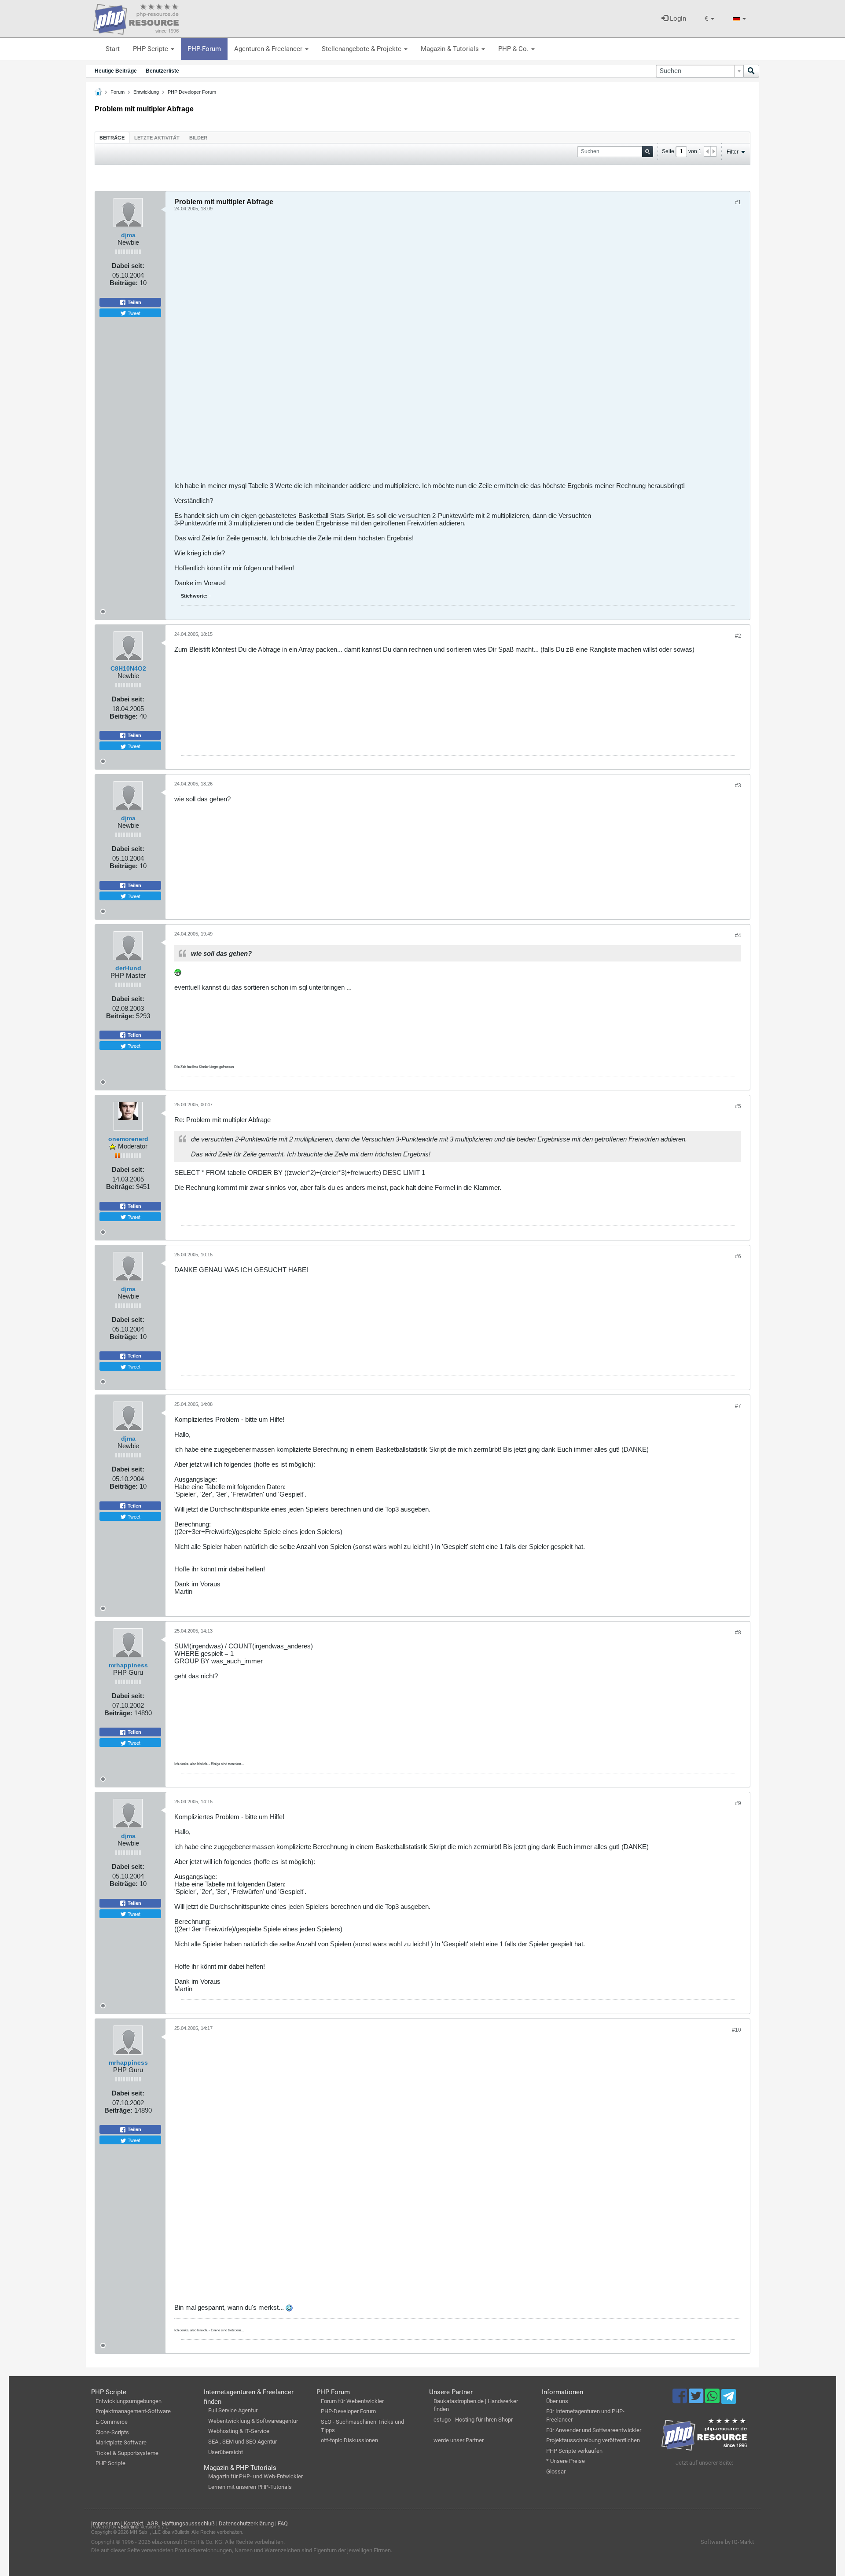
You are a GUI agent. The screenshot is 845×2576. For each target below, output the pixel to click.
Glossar (556, 2471)
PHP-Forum (204, 49)
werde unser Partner (459, 2440)
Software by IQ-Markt (727, 2542)
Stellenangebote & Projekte (362, 49)
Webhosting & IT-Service (239, 2431)
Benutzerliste (162, 71)
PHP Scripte (151, 49)
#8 (738, 1633)
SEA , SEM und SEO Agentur (242, 2442)
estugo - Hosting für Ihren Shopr (473, 2420)
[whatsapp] (713, 2400)
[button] (709, 19)
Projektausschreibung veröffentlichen (593, 2440)
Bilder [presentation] (198, 138)
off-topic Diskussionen (349, 2440)
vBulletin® (129, 2527)
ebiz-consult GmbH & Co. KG (187, 2542)
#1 (738, 202)
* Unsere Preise (566, 2461)
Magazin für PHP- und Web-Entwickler (255, 2476)
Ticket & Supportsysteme (127, 2453)
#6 (738, 1256)
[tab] (112, 138)
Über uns (557, 2401)
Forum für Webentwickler (352, 2401)
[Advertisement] (438, 350)
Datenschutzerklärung (246, 2523)
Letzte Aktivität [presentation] (157, 138)
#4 (738, 936)
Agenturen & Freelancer (269, 49)
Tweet (133, 313)
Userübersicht (226, 2452)
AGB (152, 2523)
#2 (738, 636)
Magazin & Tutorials (451, 49)
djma (128, 235)
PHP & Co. (514, 49)
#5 (738, 1106)
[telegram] (729, 2399)
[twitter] (697, 2400)
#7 (738, 1406)
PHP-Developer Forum (348, 2411)
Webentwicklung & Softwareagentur (253, 2421)
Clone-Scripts (112, 2432)
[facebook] (681, 2400)
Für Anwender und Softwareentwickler (594, 2430)
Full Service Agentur (233, 2410)
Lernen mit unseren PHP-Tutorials (250, 2487)
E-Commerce (112, 2422)
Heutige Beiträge (116, 71)
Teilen (134, 302)
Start (113, 49)
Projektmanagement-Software (133, 2411)
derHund (128, 968)
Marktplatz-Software (121, 2442)
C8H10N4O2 (128, 668)
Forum (118, 92)
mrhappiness (128, 1665)
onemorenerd (128, 1139)
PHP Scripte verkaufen (574, 2451)
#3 (738, 785)
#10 (737, 2030)
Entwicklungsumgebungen (129, 2401)
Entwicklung (146, 92)
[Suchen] (751, 71)
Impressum (105, 2523)
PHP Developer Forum (192, 92)
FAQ (283, 2523)
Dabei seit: (128, 266)
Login (677, 18)
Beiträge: (124, 283)
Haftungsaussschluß (188, 2523)
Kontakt (133, 2523)
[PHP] (136, 18)
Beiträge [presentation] (112, 138)
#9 (738, 1803)
